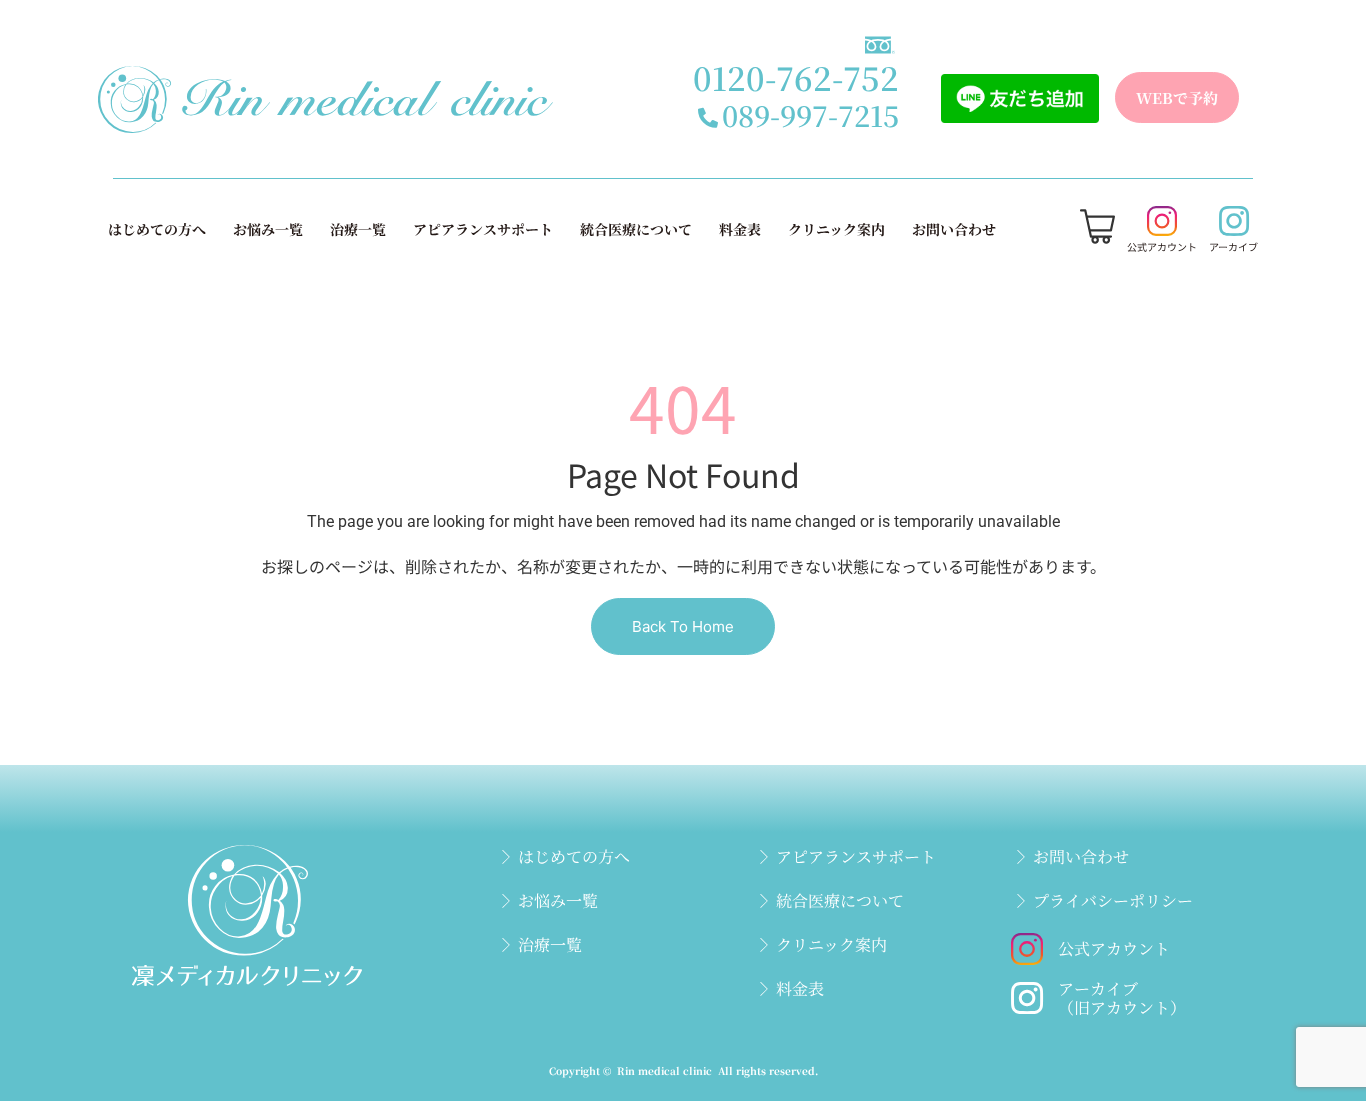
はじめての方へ (157, 229)
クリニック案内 (836, 229)
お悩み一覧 (268, 229)
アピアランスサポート (483, 229)
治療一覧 (358, 229)
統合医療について (636, 229)
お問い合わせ (954, 229)
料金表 (740, 229)
